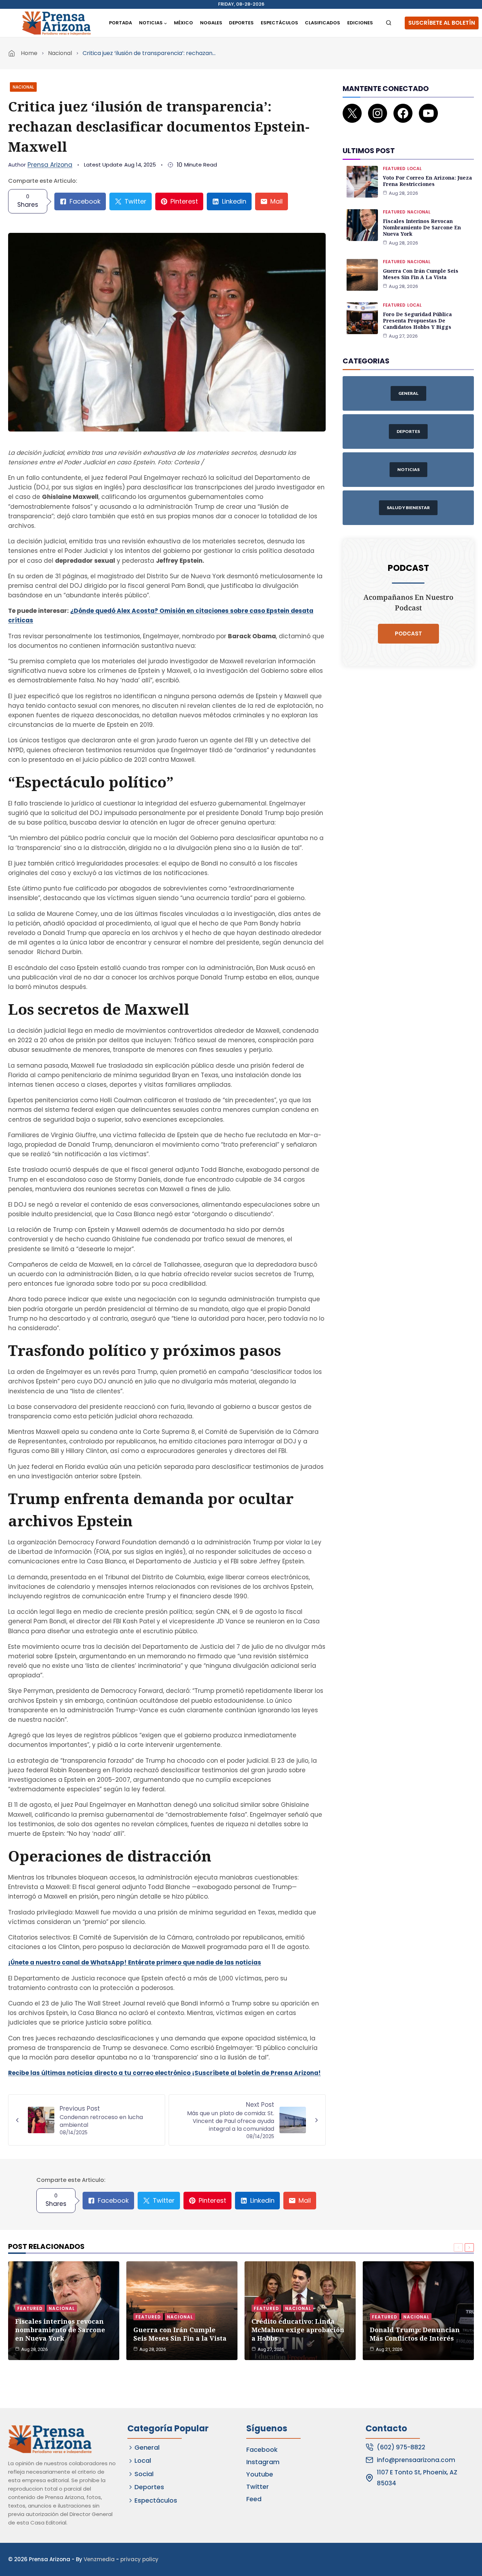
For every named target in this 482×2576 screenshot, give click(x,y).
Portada (120, 23)
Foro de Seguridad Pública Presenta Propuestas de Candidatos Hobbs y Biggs (417, 321)
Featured (394, 168)
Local (414, 168)
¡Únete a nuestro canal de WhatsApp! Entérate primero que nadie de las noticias (135, 1962)
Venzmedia (99, 2559)
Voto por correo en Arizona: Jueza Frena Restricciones (427, 181)
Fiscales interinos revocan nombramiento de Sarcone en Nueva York (422, 227)
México (183, 23)
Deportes (241, 23)
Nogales (211, 23)
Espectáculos (279, 23)
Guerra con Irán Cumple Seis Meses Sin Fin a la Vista (421, 274)
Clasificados (323, 23)
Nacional (60, 53)
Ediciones (360, 23)
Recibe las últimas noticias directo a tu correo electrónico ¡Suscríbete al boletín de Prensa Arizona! (164, 2073)
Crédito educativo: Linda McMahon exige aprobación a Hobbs (298, 2330)
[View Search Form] (389, 23)
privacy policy (139, 2559)
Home (29, 53)
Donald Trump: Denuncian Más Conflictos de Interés (415, 2334)
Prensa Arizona (50, 165)
